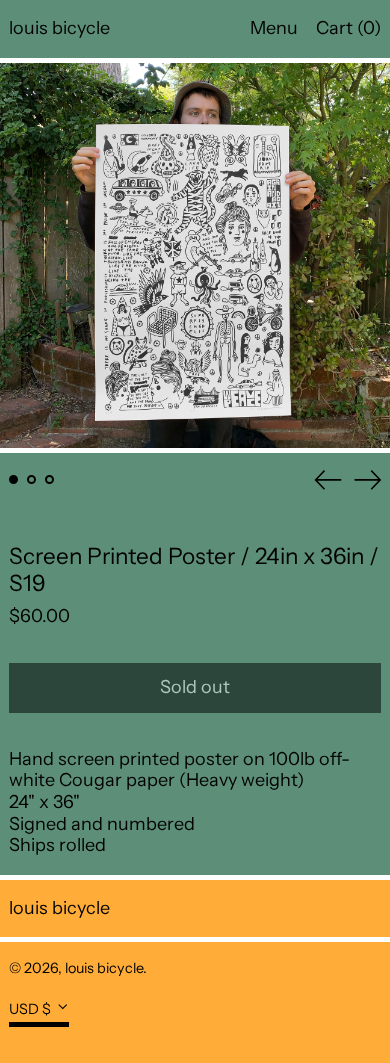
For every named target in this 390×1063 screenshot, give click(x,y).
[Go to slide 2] (31, 479)
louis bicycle (59, 28)
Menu (274, 28)
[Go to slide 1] (13, 479)
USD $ (30, 1009)
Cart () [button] (348, 28)
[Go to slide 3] (49, 479)
